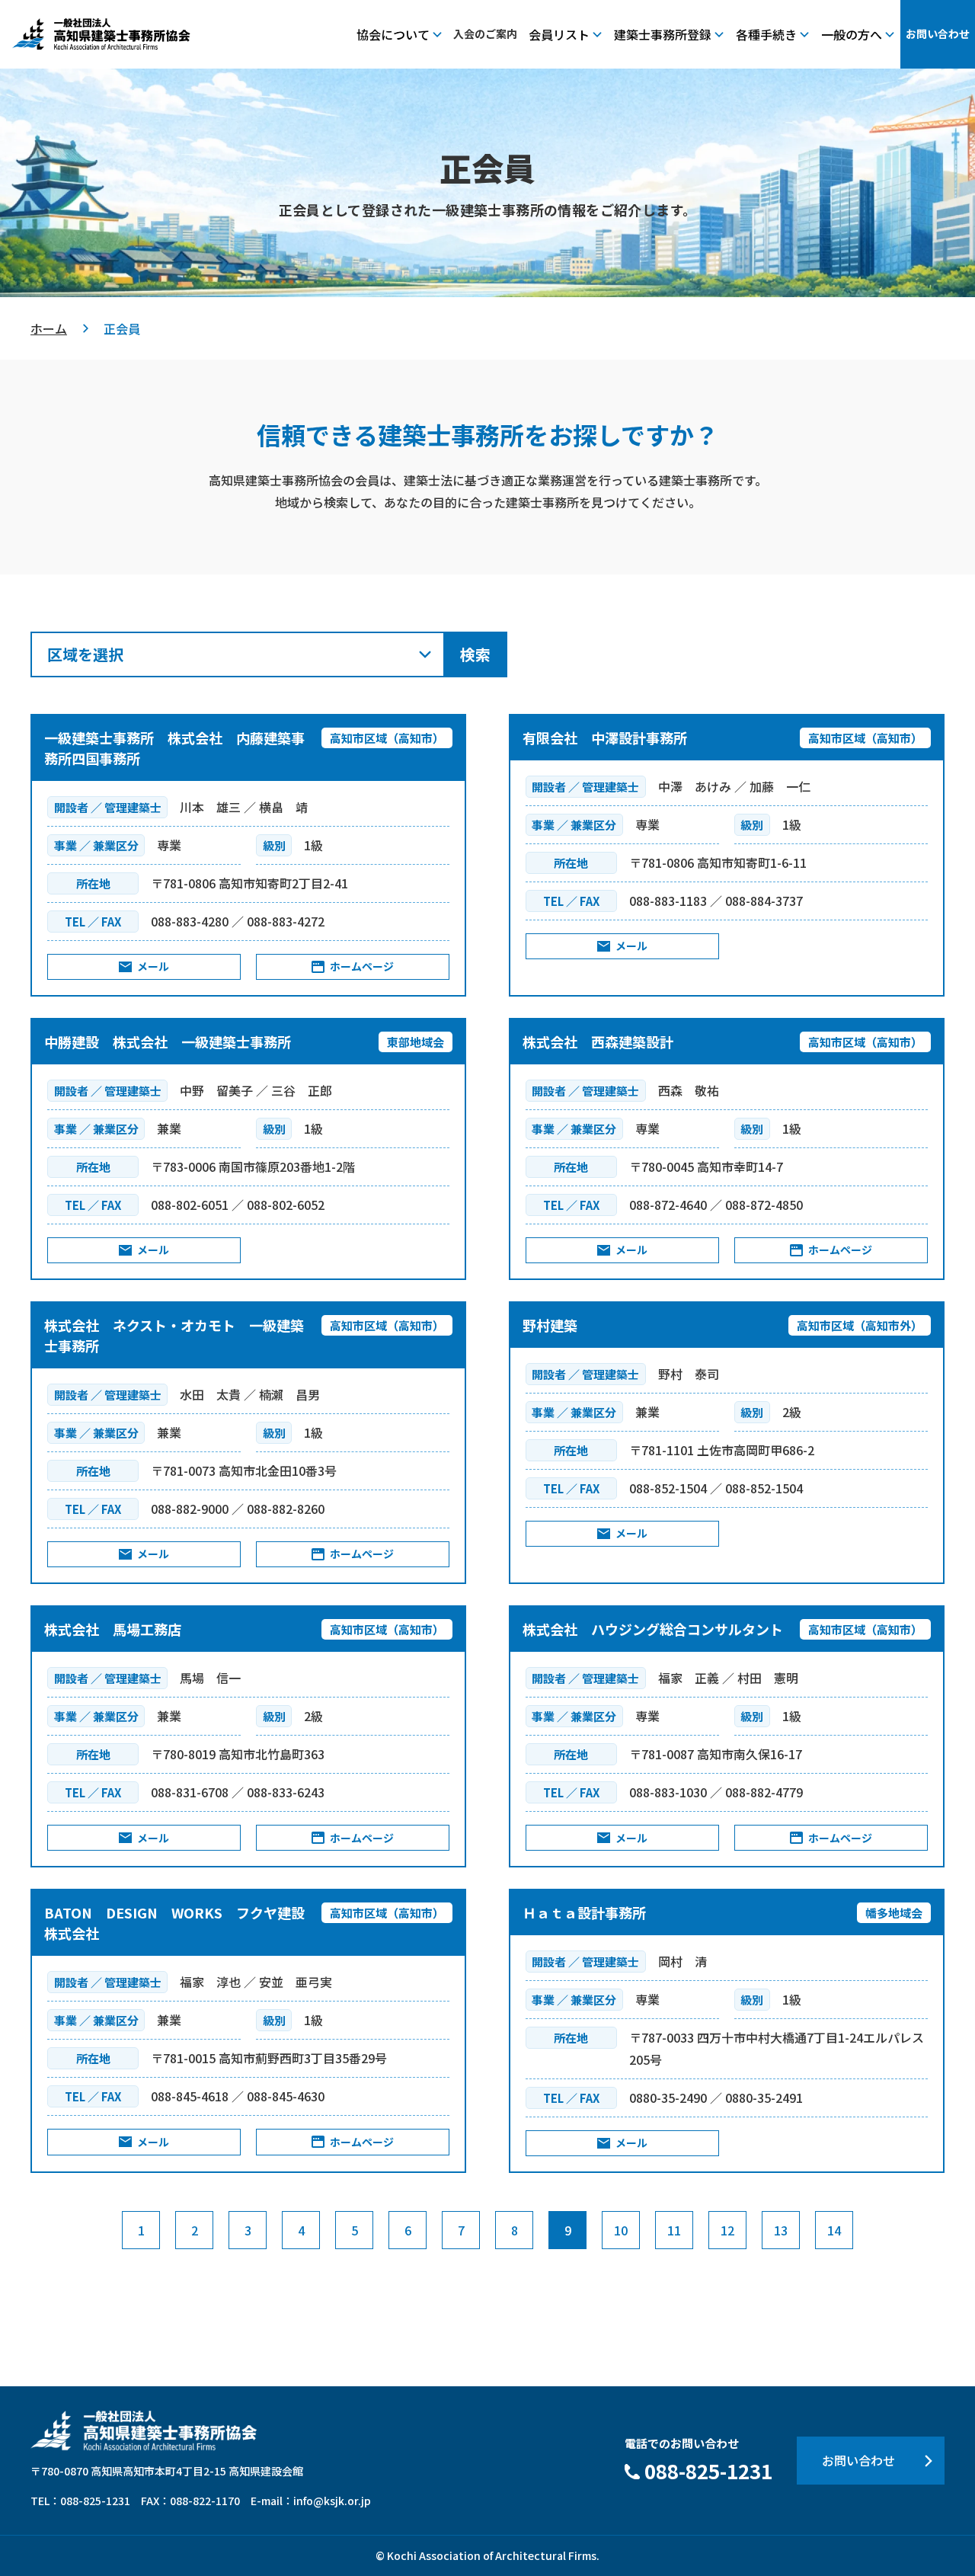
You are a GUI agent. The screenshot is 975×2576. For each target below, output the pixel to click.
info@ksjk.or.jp (332, 2501)
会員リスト (559, 34)
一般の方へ (852, 34)
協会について (393, 34)
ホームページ (362, 966)
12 (727, 2230)
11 (674, 2230)
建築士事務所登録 (663, 34)
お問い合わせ (938, 34)
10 (621, 2230)
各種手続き (766, 34)
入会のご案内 (485, 34)
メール (153, 966)
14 (834, 2230)
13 (781, 2230)
